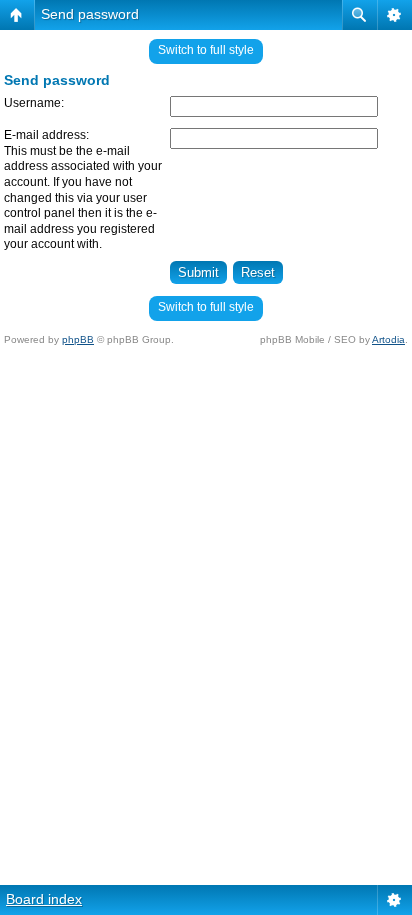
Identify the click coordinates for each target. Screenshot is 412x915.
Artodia (388, 339)
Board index (44, 899)
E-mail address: (46, 135)
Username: (34, 103)
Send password (90, 14)
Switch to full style (206, 50)
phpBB (78, 339)
